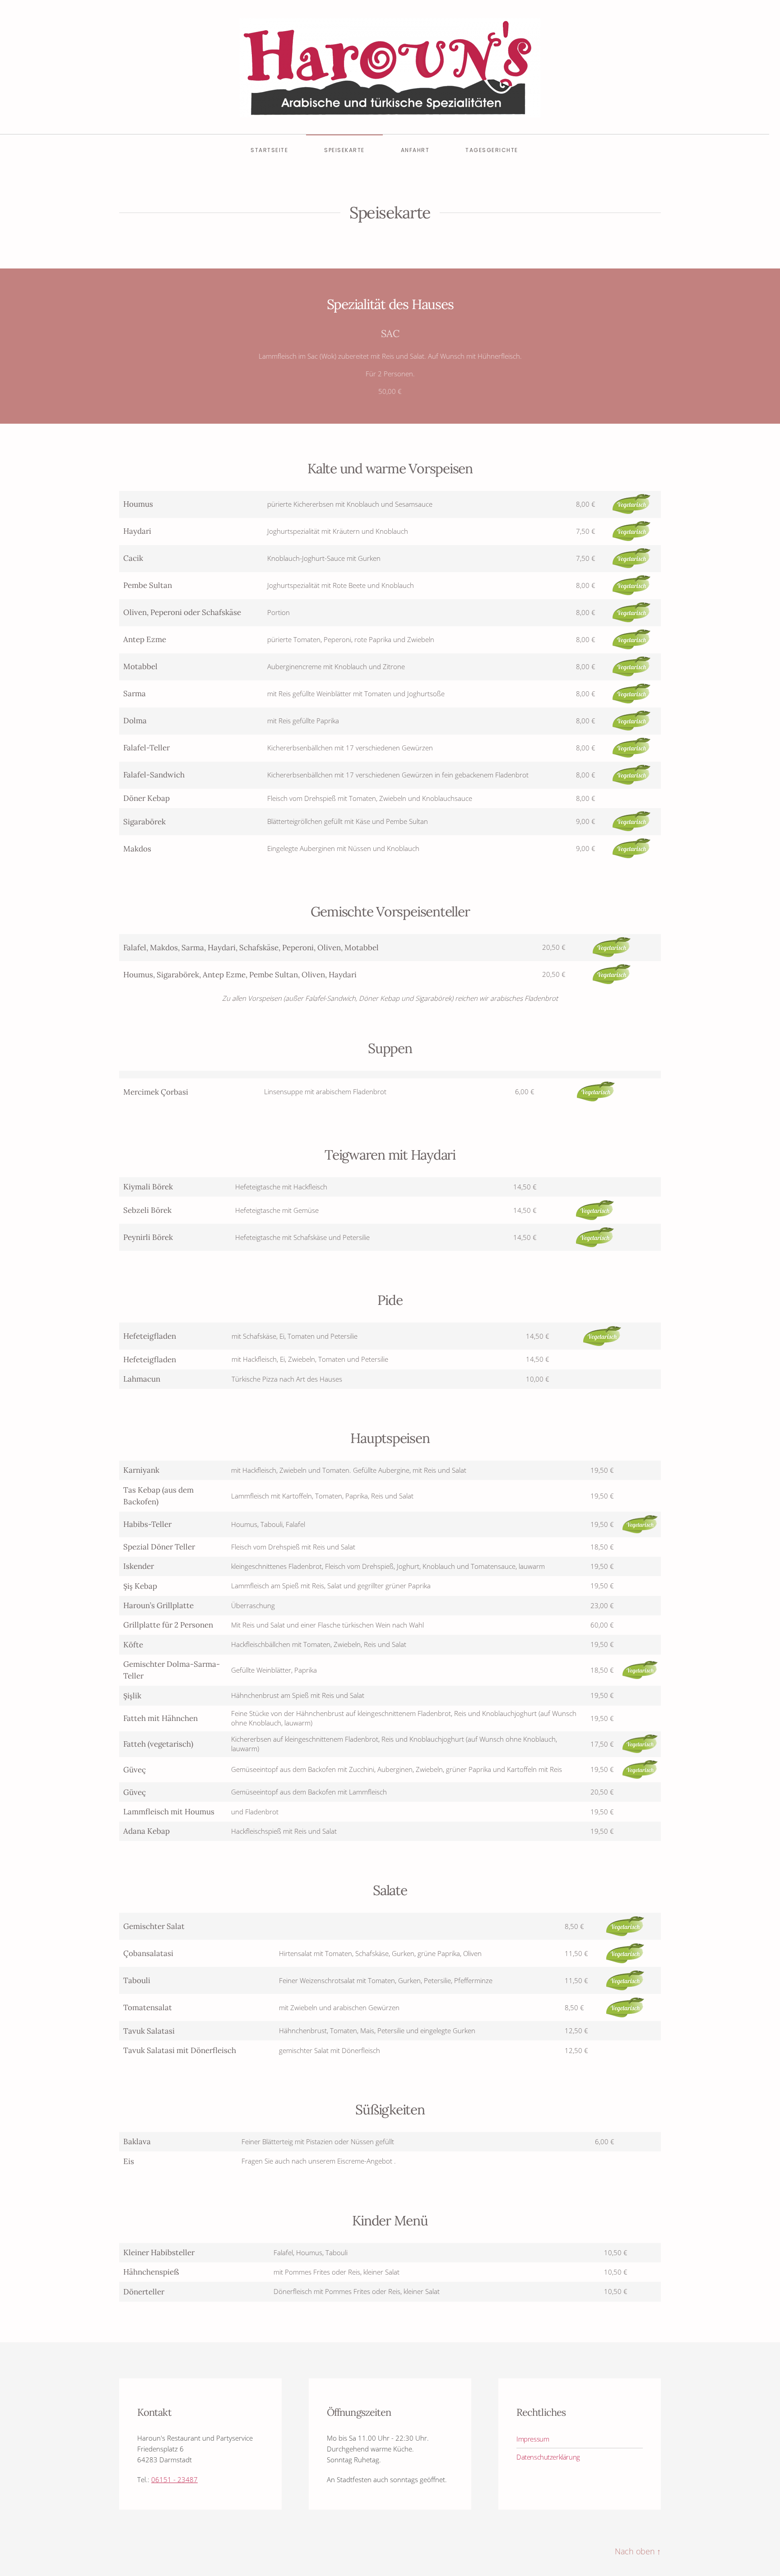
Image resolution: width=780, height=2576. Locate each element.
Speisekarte (344, 150)
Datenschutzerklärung (548, 2457)
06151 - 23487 (174, 2479)
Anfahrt (415, 150)
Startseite (269, 150)
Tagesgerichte (492, 150)
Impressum (533, 2439)
